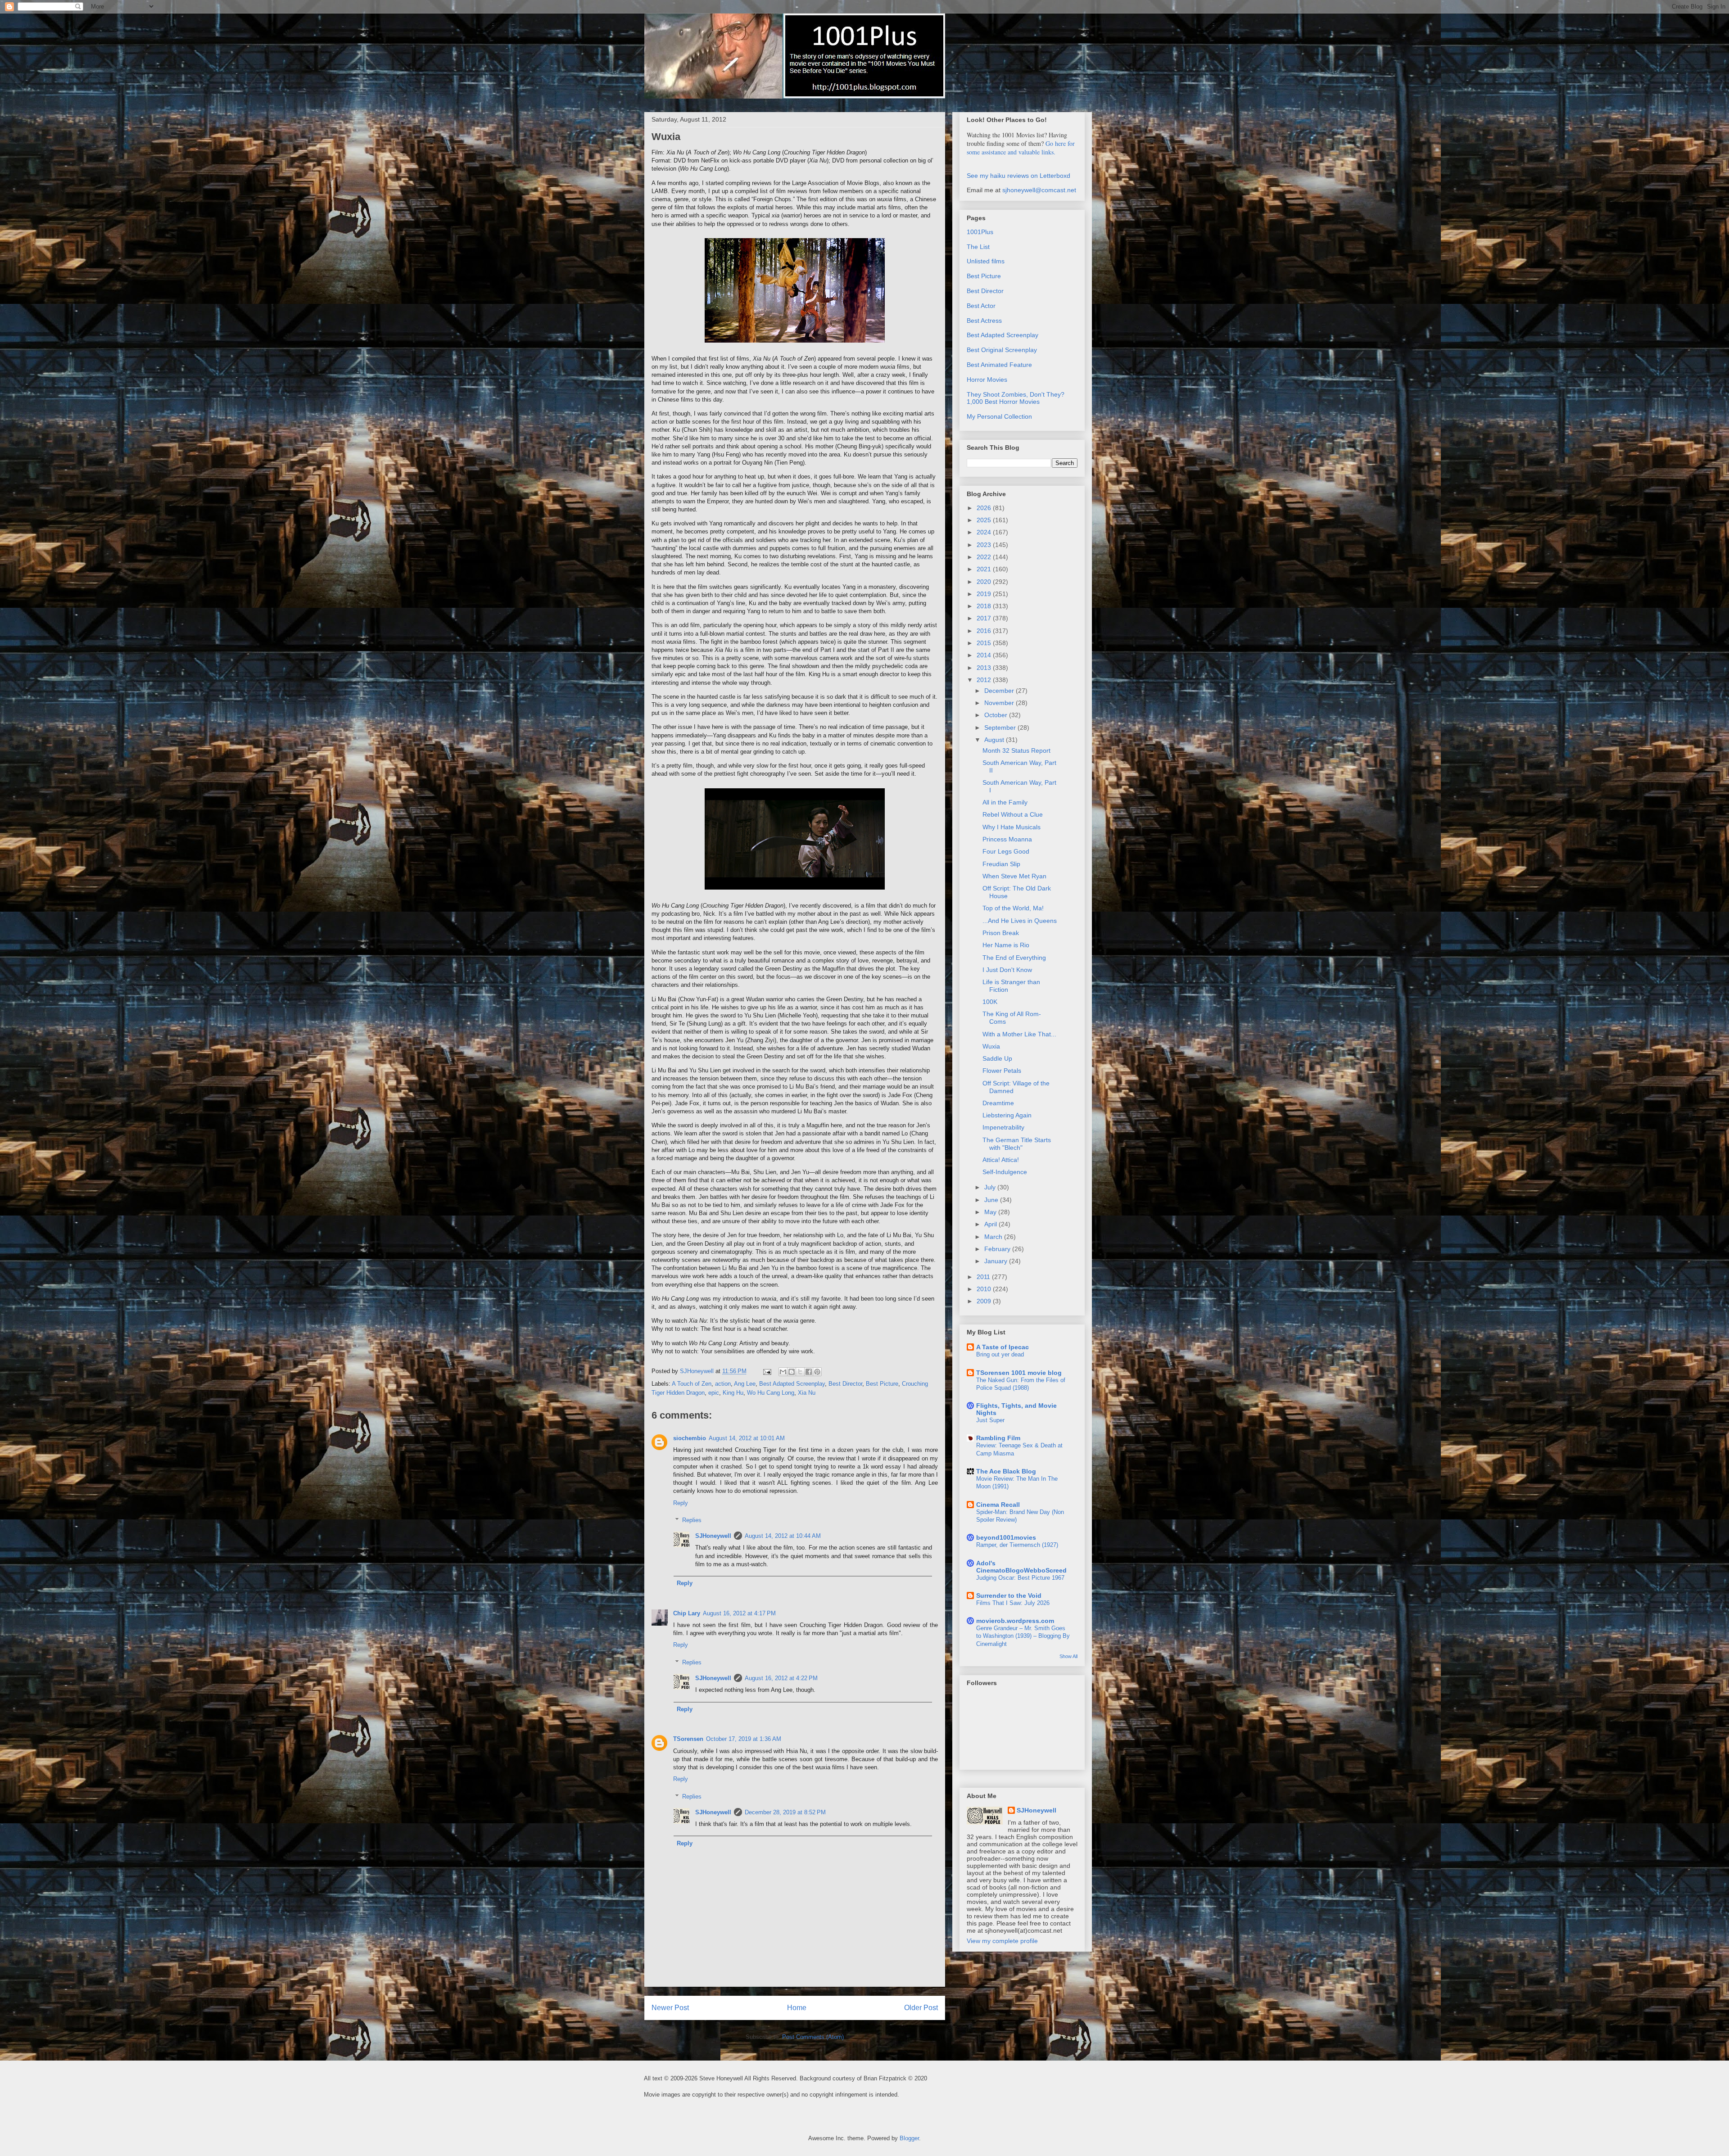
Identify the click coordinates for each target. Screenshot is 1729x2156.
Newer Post (670, 2008)
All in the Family (1005, 802)
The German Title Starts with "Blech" (1017, 1144)
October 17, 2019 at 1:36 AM (744, 1739)
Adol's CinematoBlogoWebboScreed (1021, 1567)
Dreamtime (998, 1103)
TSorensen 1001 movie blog (1019, 1373)
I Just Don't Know (1007, 970)
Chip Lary (687, 1613)
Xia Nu (807, 1393)
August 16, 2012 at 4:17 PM (739, 1613)
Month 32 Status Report (1016, 750)
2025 (985, 520)
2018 (985, 606)
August (995, 740)
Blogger (909, 2138)
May (991, 1212)
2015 (985, 643)
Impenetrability (1003, 1127)
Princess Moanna (1007, 839)
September (1001, 728)
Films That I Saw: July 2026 (1013, 1603)
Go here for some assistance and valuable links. (1021, 148)
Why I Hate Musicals (1012, 827)
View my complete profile (1002, 1941)
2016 (985, 631)
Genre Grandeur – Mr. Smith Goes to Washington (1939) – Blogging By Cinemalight (1023, 1636)
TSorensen (688, 1739)
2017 (985, 618)
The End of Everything (1014, 958)
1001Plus (980, 232)
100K (990, 1002)
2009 (985, 1301)
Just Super (990, 1420)
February (998, 1249)
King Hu (733, 1393)
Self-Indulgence (1005, 1172)
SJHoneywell (713, 1536)
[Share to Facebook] (809, 1372)
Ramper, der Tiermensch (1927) (1017, 1545)
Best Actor (981, 306)
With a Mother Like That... (1019, 1034)
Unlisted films (986, 261)
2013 (985, 668)
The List (978, 247)
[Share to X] (800, 1372)
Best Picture (882, 1384)
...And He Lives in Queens (1020, 921)
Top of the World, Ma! (1013, 908)
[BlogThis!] (792, 1372)
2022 (985, 557)
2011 (984, 1277)
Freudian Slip (1001, 864)
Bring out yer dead (1000, 1354)
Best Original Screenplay (1002, 350)
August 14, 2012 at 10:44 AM (783, 1536)
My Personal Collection (999, 416)
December (1000, 691)
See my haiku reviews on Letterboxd (1018, 176)
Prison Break (1001, 933)
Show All (1068, 1656)
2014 (985, 655)
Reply (681, 1503)
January (997, 1261)
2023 (985, 545)
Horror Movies (987, 380)
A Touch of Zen (692, 1384)
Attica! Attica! (1001, 1160)
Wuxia (991, 1046)
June (992, 1200)
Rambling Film (998, 1438)
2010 (985, 1289)
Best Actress (984, 321)
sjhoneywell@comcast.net (1039, 190)
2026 (985, 508)
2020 (985, 582)
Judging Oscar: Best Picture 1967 (1020, 1578)
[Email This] (783, 1372)
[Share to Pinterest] (817, 1372)
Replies (692, 1520)
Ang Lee (745, 1384)
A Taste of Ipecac (1003, 1347)
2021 (985, 569)
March (994, 1237)
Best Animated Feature (999, 365)
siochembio (690, 1438)
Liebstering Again (1007, 1115)
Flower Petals (1002, 1071)
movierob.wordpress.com (1015, 1621)
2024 (985, 532)
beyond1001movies (1006, 1537)
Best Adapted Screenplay (792, 1384)
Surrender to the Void (1009, 1596)
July (991, 1187)
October (997, 715)
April (991, 1224)
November (1000, 703)
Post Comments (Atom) (813, 2037)
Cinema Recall (998, 1505)
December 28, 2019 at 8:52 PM (785, 1812)
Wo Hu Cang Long (771, 1393)
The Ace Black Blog (1006, 1471)
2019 (985, 594)
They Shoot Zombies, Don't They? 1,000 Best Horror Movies (1016, 398)
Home (797, 2008)
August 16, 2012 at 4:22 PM (781, 1678)
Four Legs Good (1006, 851)
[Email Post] (767, 1371)
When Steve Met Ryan (1014, 876)
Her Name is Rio (1006, 945)
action (723, 1384)
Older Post (921, 2008)
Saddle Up (997, 1058)
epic (714, 1393)
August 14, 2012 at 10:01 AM (747, 1438)
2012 (985, 680)
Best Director (845, 1384)
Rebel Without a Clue (1013, 814)
